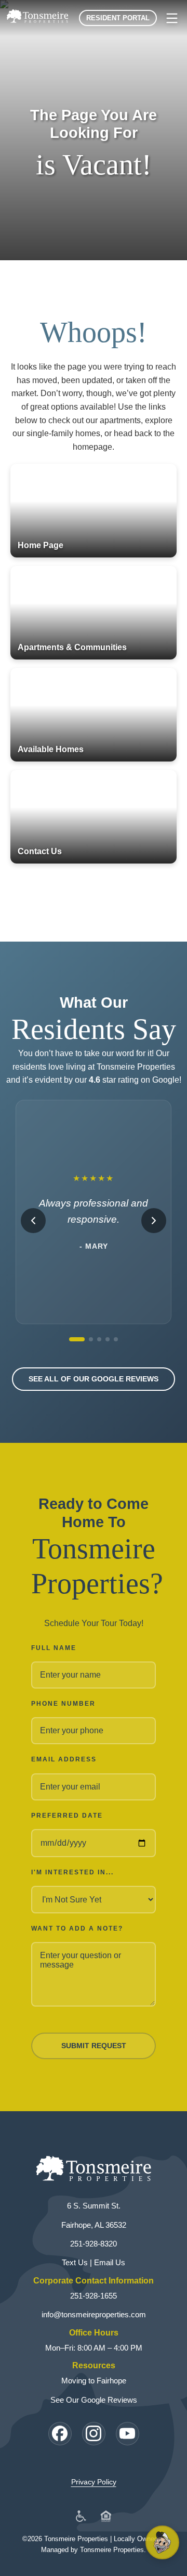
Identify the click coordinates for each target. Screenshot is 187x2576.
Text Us (75, 2262)
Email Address (64, 1759)
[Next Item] (154, 1221)
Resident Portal (118, 18)
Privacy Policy (94, 2482)
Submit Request (94, 2046)
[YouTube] (128, 2434)
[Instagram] (94, 2434)
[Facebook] (60, 2434)
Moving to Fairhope (94, 2381)
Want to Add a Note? (77, 1928)
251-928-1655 (94, 2296)
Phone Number (63, 1704)
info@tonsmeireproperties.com (94, 2314)
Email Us (110, 2262)
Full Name (54, 1648)
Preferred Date (67, 1816)
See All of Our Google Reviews (94, 1379)
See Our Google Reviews (94, 2400)
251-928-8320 (94, 2244)
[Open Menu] (172, 18)
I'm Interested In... (72, 1872)
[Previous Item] (33, 1221)
